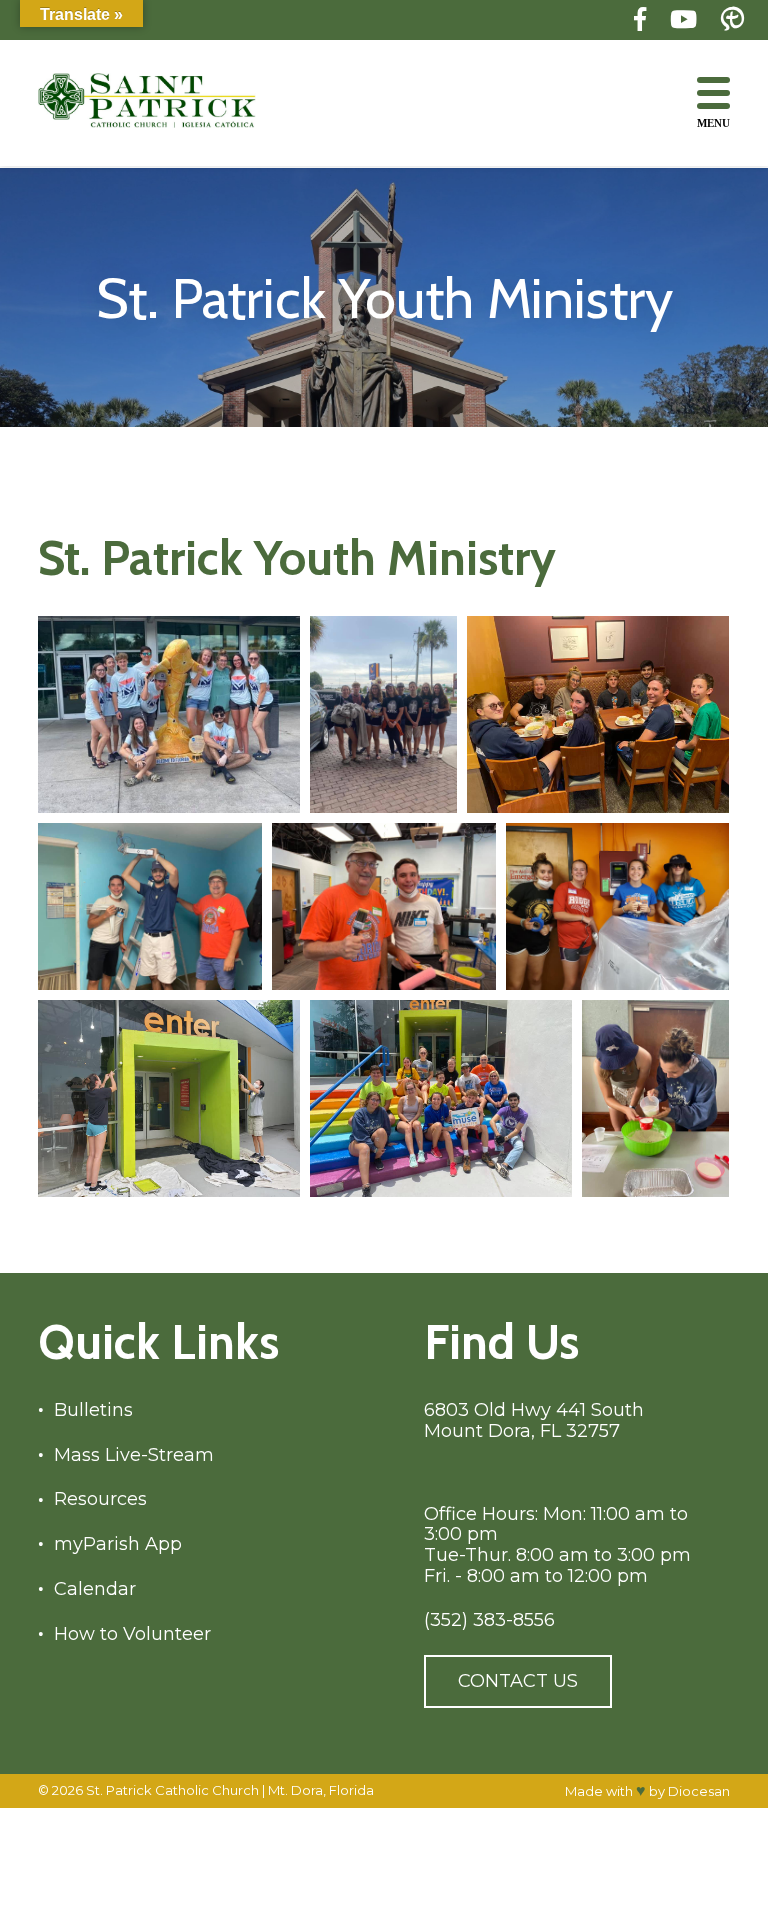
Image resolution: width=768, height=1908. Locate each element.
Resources (100, 1499)
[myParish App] (732, 20)
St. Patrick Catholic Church (172, 1790)
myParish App (118, 1544)
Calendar (95, 1589)
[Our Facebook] (640, 19)
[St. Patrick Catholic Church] (163, 102)
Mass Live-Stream (134, 1455)
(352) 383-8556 (489, 1620)
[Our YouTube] (683, 19)
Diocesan (699, 1791)
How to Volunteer (132, 1634)
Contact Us (518, 1681)
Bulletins (93, 1410)
